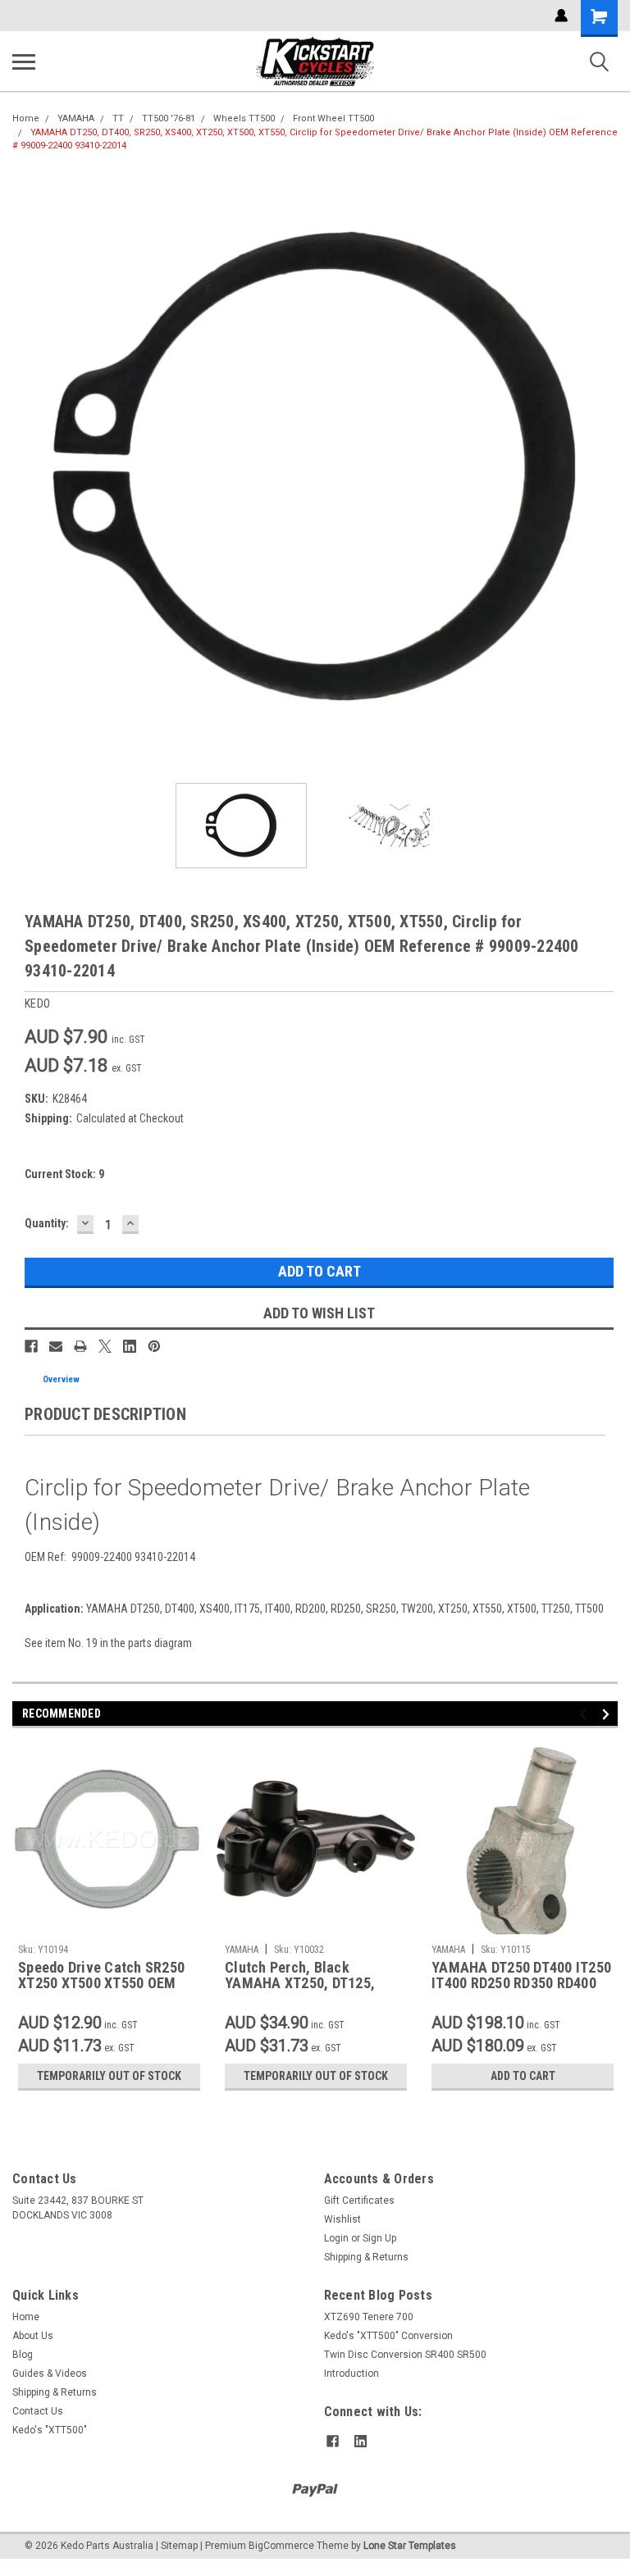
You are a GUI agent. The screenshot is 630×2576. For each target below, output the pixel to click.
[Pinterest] (154, 1346)
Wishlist (342, 2219)
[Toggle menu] (24, 61)
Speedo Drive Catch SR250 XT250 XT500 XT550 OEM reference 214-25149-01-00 (104, 1976)
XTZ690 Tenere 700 (369, 2317)
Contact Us (38, 2411)
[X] (105, 1346)
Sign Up (379, 2238)
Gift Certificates (359, 2201)
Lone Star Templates (410, 2546)
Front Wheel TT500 (333, 118)
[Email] (56, 1346)
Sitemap (179, 2546)
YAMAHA (76, 118)
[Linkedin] (130, 1346)
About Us (33, 2336)
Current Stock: (64, 1174)
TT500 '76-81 (169, 118)
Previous (25, 468)
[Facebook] (31, 1346)
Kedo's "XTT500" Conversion (388, 2336)
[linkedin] (361, 2441)
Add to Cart (523, 2076)
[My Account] (561, 16)
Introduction (352, 2373)
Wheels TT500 (244, 118)
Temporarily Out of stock (109, 2076)
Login (336, 2238)
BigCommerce (281, 2546)
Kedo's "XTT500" (50, 2430)
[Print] (80, 1346)
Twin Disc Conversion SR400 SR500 (405, 2355)
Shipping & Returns (366, 2257)
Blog (23, 2355)
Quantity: (47, 1223)
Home (26, 118)
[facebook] (333, 2441)
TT (118, 118)
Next (605, 468)
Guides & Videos (50, 2373)
